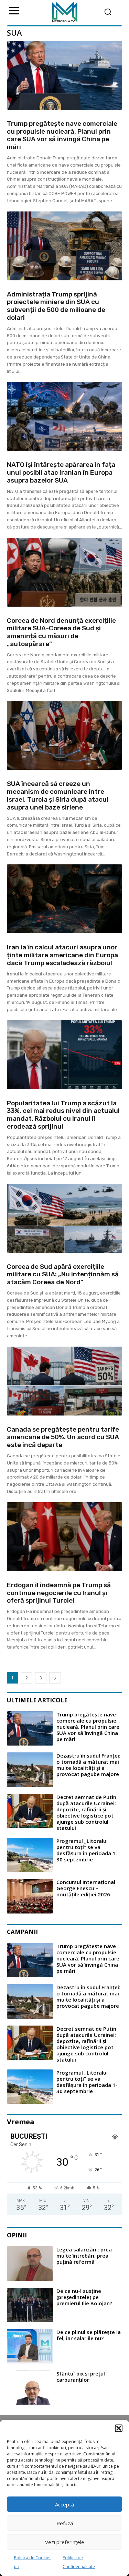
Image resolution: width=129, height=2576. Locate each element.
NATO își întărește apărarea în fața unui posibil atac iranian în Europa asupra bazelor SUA (61, 472)
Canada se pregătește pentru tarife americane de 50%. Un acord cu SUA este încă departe (63, 1437)
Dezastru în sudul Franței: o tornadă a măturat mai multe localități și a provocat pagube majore (88, 1765)
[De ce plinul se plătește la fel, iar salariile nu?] (30, 2346)
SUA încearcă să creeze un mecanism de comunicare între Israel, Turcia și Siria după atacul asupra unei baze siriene (58, 795)
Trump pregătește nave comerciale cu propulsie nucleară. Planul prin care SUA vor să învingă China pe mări (62, 135)
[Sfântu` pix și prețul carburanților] (30, 2388)
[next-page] (55, 1678)
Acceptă (64, 2504)
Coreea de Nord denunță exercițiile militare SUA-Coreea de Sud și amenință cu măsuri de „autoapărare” (61, 632)
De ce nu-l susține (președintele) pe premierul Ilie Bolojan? (84, 2297)
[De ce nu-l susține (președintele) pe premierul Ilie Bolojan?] (30, 2305)
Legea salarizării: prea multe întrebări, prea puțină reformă (84, 2256)
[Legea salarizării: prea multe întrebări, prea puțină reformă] (30, 2264)
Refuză (65, 2523)
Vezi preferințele (65, 2542)
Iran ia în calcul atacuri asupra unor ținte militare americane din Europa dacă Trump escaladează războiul (62, 955)
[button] (119, 2428)
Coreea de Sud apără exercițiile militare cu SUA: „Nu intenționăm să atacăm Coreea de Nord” (63, 1274)
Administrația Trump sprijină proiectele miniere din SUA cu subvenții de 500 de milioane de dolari (56, 306)
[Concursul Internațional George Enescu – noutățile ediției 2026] (30, 1896)
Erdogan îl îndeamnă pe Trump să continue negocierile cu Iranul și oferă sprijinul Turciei (59, 1593)
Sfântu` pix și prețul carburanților (81, 2377)
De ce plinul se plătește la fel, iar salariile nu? (89, 2335)
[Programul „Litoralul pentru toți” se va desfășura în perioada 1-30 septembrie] (30, 1855)
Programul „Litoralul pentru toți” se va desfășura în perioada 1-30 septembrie (87, 1850)
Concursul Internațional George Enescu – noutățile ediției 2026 (86, 1888)
